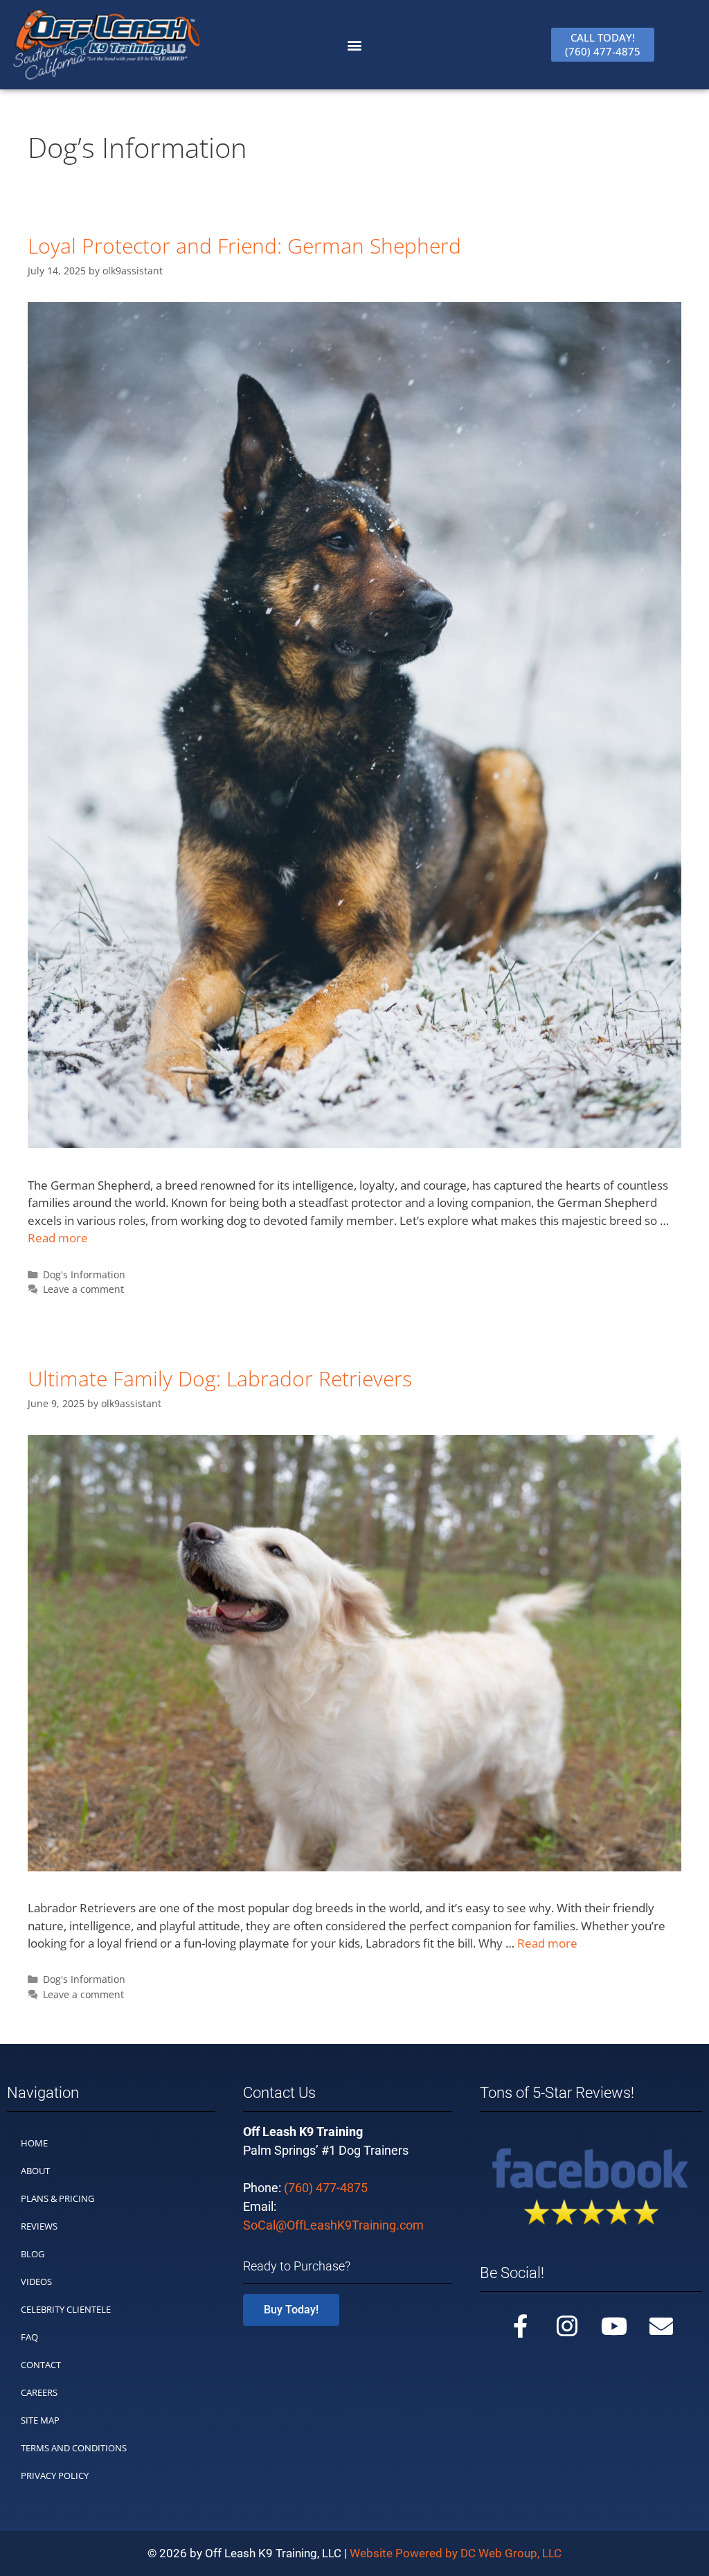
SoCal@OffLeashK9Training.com (333, 2225)
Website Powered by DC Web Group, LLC (456, 2553)
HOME (34, 2143)
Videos (36, 2282)
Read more (58, 1238)
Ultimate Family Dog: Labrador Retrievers (220, 1378)
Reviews (39, 2226)
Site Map (40, 2420)
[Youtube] (614, 2326)
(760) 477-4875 (326, 2188)
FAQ (29, 2337)
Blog (33, 2254)
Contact (41, 2365)
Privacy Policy (55, 2476)
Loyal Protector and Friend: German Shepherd (244, 246)
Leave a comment (83, 1289)
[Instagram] (567, 2326)
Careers (39, 2392)
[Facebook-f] (520, 2326)
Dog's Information (84, 1274)
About (35, 2171)
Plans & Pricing (57, 2198)
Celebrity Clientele (66, 2309)
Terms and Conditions (74, 2448)
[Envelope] (661, 2326)
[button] (354, 45)
